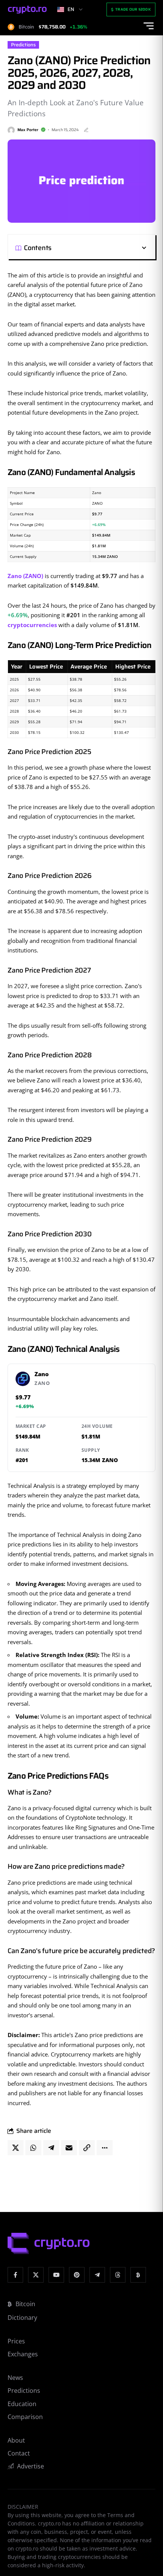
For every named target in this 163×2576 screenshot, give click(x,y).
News (15, 2378)
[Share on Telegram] (51, 2148)
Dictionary (22, 2318)
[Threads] (118, 2275)
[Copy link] (87, 2148)
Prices (16, 2341)
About (16, 2440)
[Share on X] (16, 2148)
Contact (19, 2453)
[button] (100, 248)
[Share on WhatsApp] (33, 2148)
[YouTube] (56, 2275)
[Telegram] (97, 2275)
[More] (105, 2148)
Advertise (31, 2466)
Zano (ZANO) (25, 576)
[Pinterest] (77, 2275)
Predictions (23, 45)
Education (22, 2404)
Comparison (25, 2417)
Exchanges (23, 2354)
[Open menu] (149, 26)
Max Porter (28, 130)
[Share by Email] (69, 2148)
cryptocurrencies (32, 625)
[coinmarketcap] (138, 2275)
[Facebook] (15, 2275)
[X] (36, 2275)
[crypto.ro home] (27, 10)
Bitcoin (25, 2304)
